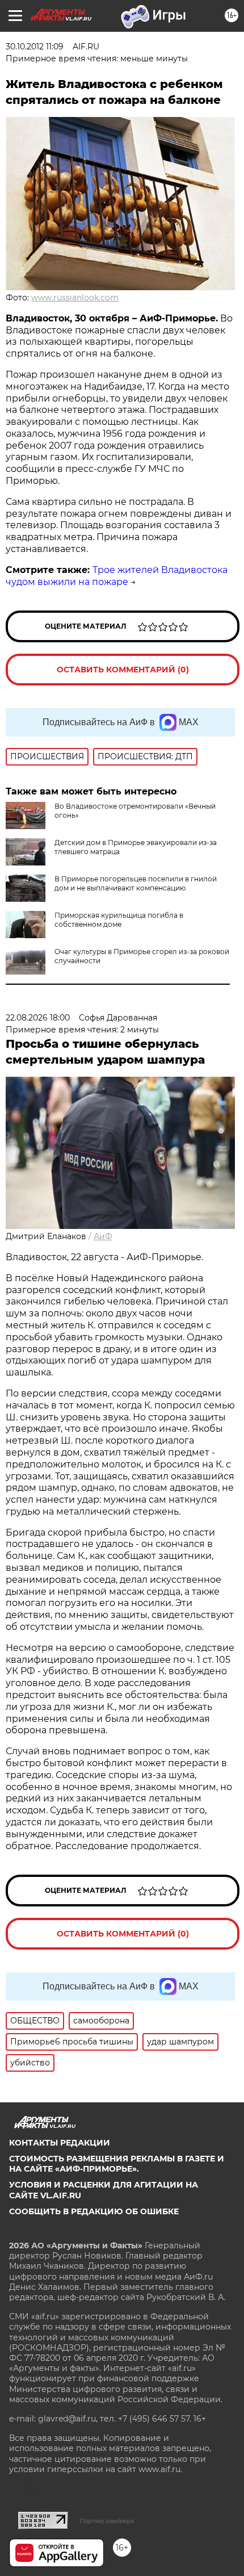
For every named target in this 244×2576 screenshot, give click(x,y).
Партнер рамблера (107, 2521)
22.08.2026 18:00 (38, 1018)
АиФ (103, 1236)
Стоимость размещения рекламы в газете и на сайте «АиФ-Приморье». (117, 2164)
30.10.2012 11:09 (35, 47)
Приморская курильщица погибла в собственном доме (119, 920)
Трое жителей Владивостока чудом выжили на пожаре (117, 576)
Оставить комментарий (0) (123, 670)
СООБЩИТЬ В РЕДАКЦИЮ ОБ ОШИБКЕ (94, 2211)
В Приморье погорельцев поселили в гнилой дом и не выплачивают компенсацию (136, 883)
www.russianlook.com (75, 298)
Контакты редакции (60, 2143)
